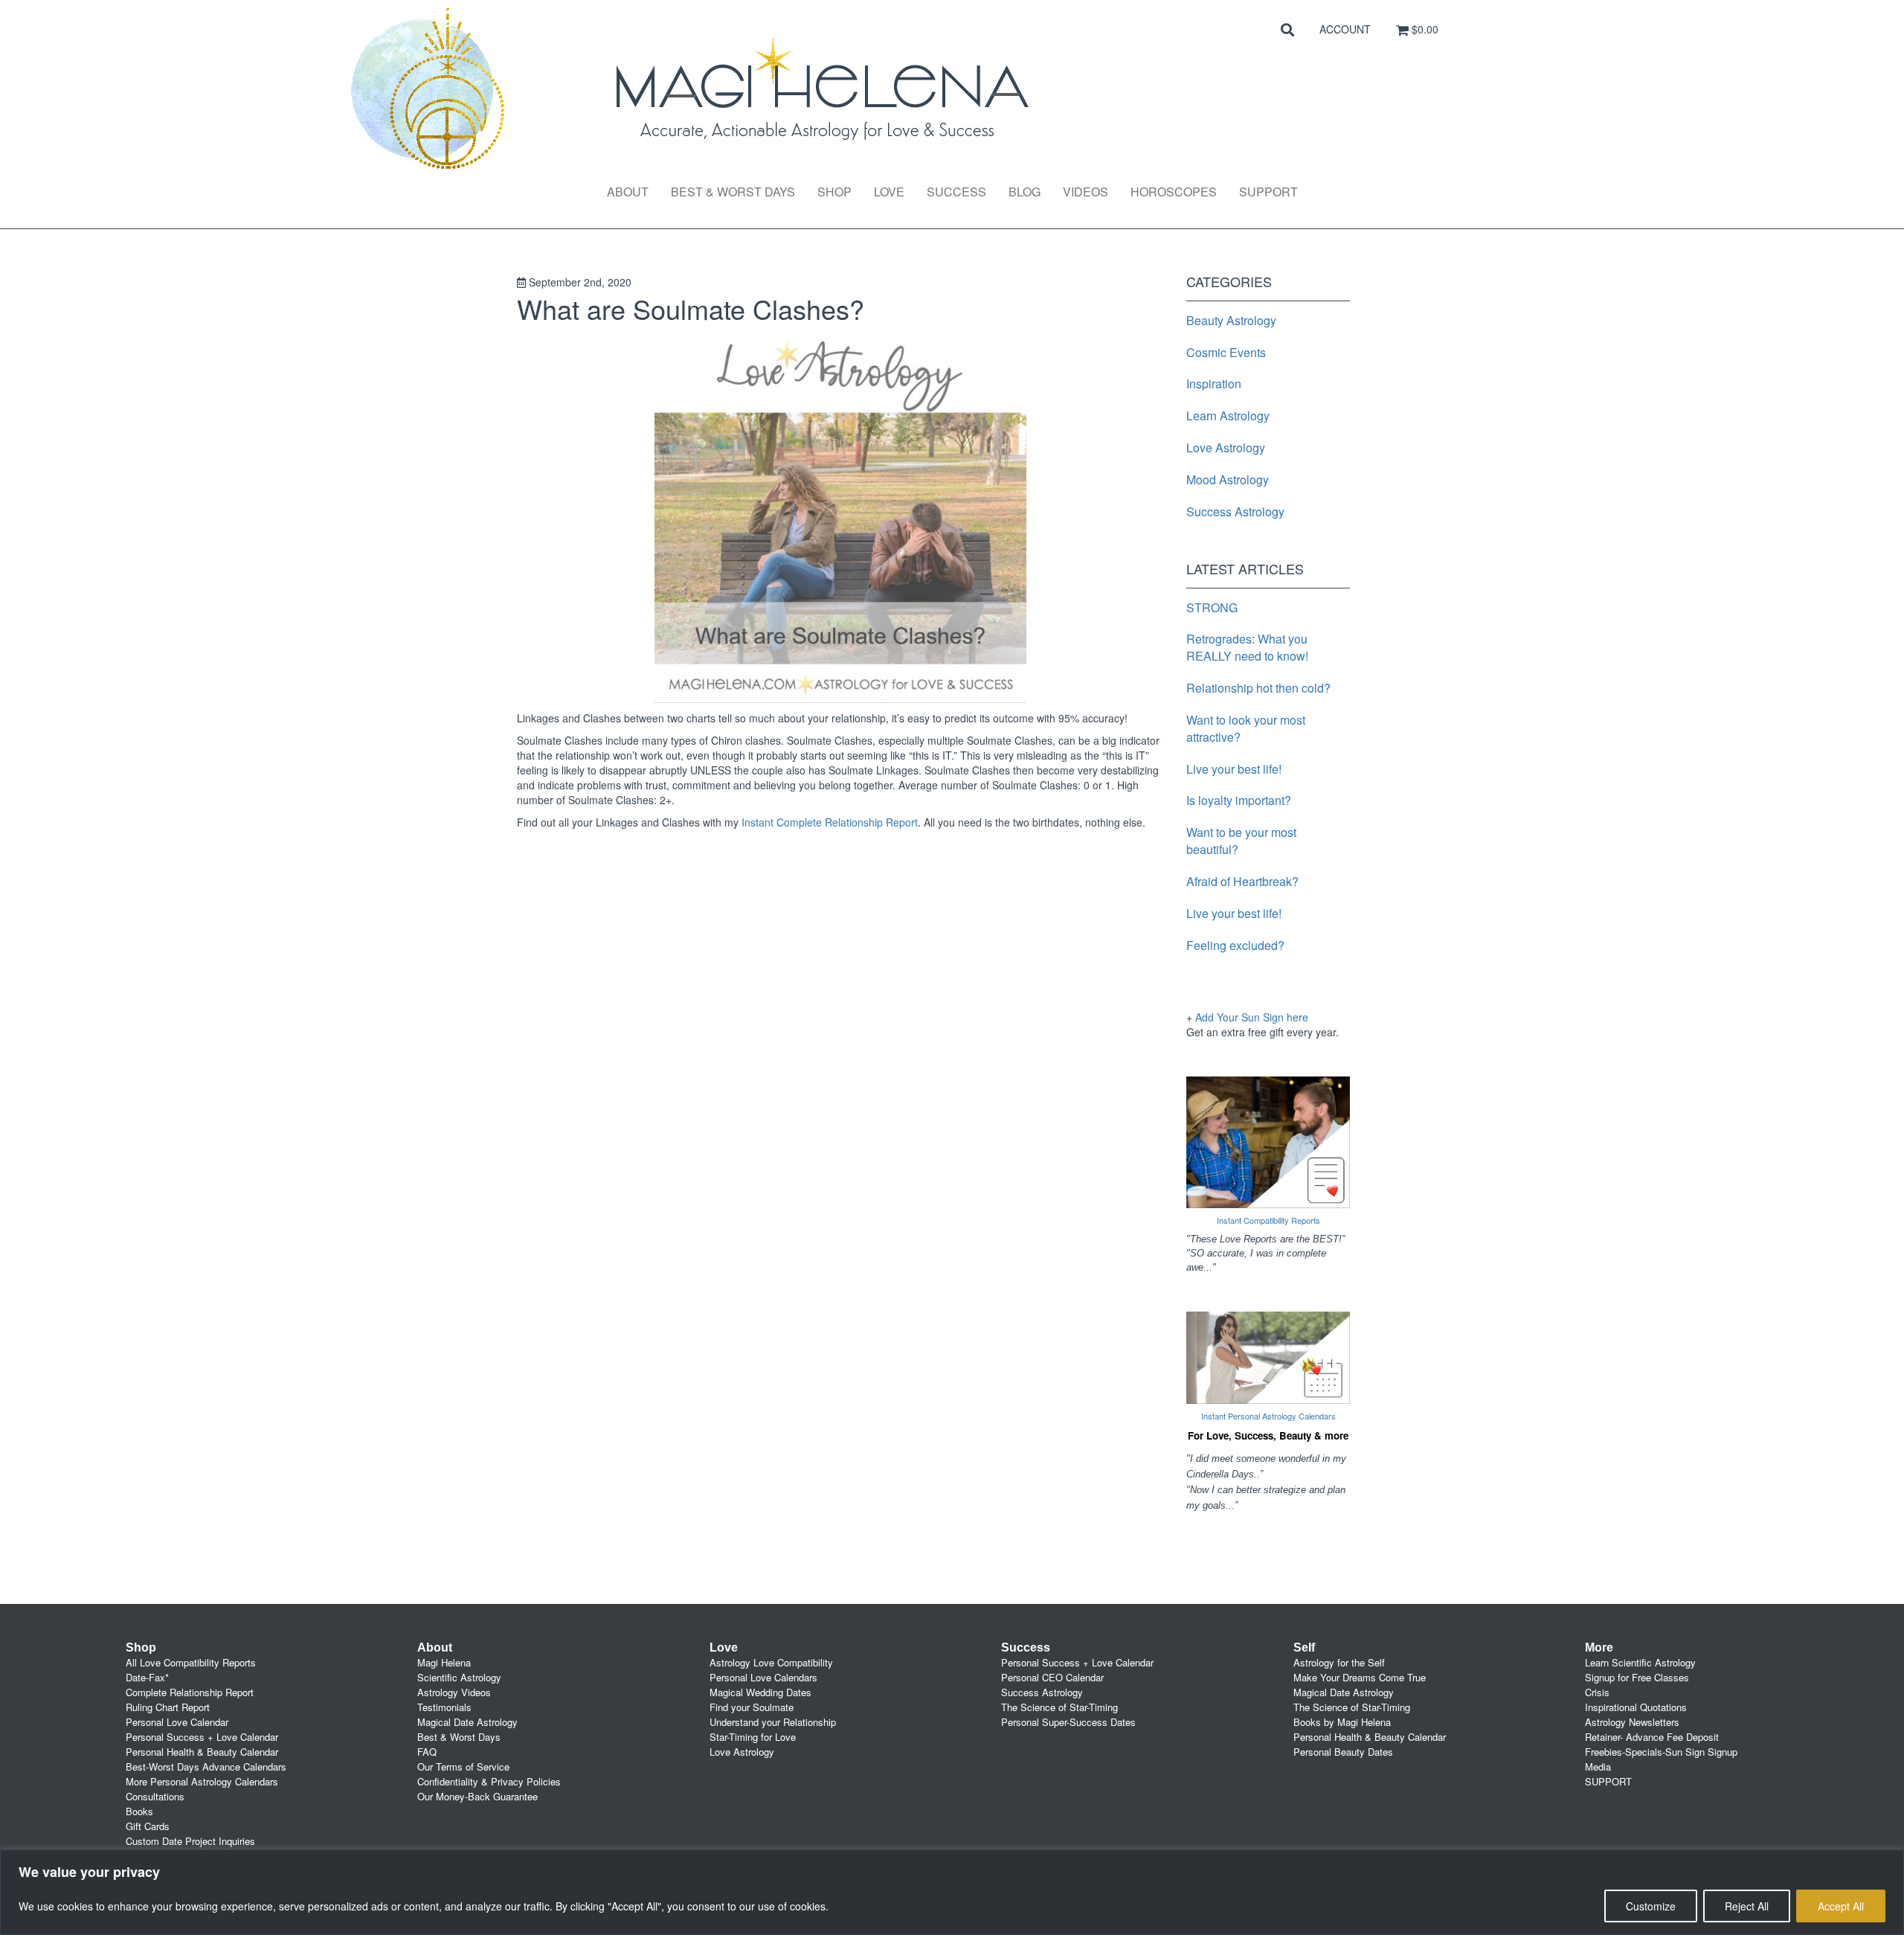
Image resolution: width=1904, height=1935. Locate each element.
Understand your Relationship (773, 1722)
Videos (1086, 192)
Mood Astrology (1228, 479)
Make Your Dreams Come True (1360, 1677)
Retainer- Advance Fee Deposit (1652, 1737)
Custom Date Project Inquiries (190, 1841)
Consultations (155, 1796)
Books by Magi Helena (1342, 1722)
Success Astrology (1235, 511)
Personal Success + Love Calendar (202, 1737)
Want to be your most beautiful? (1241, 841)
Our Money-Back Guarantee (477, 1796)
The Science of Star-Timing (1059, 1707)
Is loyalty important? (1239, 800)
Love (889, 192)
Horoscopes (1174, 192)
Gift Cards (148, 1826)
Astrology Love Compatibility (771, 1662)
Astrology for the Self (1339, 1662)
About (628, 192)
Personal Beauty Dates (1343, 1752)
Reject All (1747, 1906)
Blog (1025, 192)
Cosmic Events (1226, 352)
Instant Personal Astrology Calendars (1268, 1416)
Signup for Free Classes (1637, 1677)
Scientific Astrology (459, 1677)
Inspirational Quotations (1636, 1707)
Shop (834, 192)
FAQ (427, 1752)
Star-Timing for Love (753, 1737)
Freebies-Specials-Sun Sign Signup (1661, 1752)
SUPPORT (1608, 1781)
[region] (952, 1892)
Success (956, 192)
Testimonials (444, 1707)
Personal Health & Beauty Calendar (202, 1752)
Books (139, 1811)
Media (1598, 1766)
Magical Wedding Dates (760, 1692)
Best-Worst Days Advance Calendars (206, 1766)
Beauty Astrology (1231, 320)
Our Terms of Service (463, 1766)
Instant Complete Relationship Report (830, 822)
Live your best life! (1234, 769)
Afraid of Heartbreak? (1242, 881)
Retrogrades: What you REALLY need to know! (1247, 647)
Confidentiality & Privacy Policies (489, 1781)
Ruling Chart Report (168, 1707)
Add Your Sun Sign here (1252, 1017)
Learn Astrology (1228, 415)
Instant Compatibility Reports (1268, 1220)
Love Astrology (1226, 447)
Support (1268, 192)
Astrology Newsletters (1632, 1722)
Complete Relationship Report (190, 1692)
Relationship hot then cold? (1258, 688)
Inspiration (1214, 384)
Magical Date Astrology (467, 1722)
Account (1345, 29)
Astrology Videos (454, 1692)
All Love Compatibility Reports (191, 1662)
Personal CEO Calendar (1052, 1677)
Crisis (1597, 1692)
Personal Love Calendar (177, 1722)
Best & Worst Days (733, 192)
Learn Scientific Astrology (1640, 1662)
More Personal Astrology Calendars (202, 1781)
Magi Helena (444, 1662)
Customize (1651, 1906)
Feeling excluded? (1235, 945)
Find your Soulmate (752, 1707)
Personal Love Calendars (763, 1677)
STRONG (1212, 607)
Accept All (1841, 1906)
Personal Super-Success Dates (1068, 1722)
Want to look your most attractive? (1246, 728)
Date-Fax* (147, 1677)
